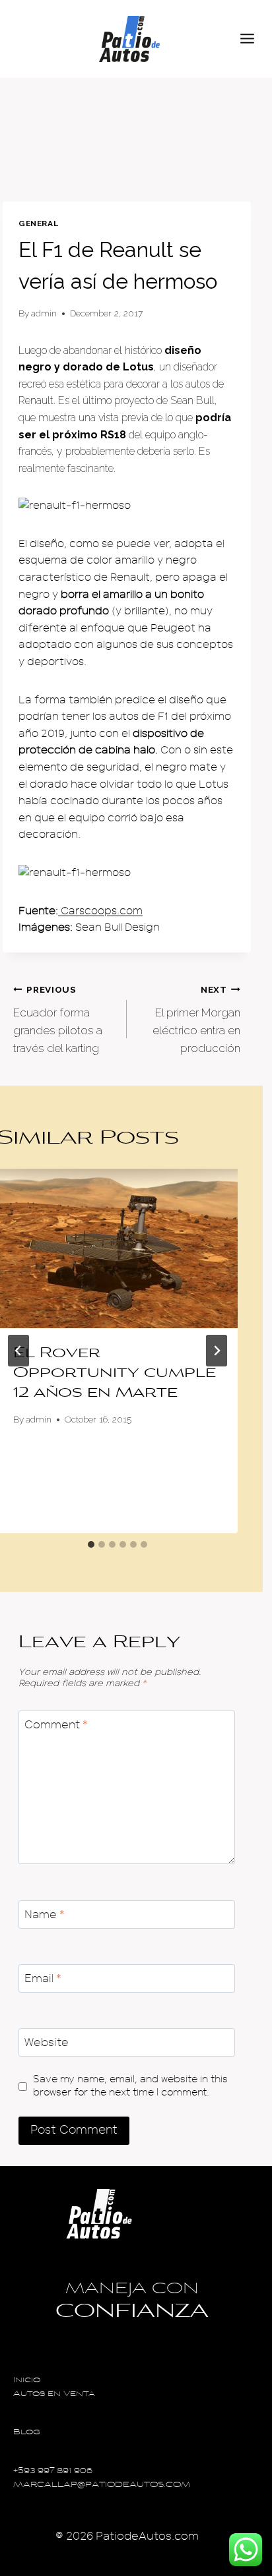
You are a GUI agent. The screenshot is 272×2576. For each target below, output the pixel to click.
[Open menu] (253, 39)
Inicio (27, 2381)
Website (47, 2042)
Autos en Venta (54, 2394)
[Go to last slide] (18, 1351)
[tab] (91, 1544)
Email (43, 1978)
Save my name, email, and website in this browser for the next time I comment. (130, 2086)
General (38, 223)
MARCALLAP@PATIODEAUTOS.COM (102, 2485)
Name (45, 1915)
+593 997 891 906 (53, 2472)
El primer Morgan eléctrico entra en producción (196, 1019)
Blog (27, 2433)
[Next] (217, 1351)
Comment (56, 1725)
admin (44, 313)
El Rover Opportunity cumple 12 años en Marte (115, 1374)
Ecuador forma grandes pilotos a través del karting (58, 1019)
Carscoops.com (100, 911)
